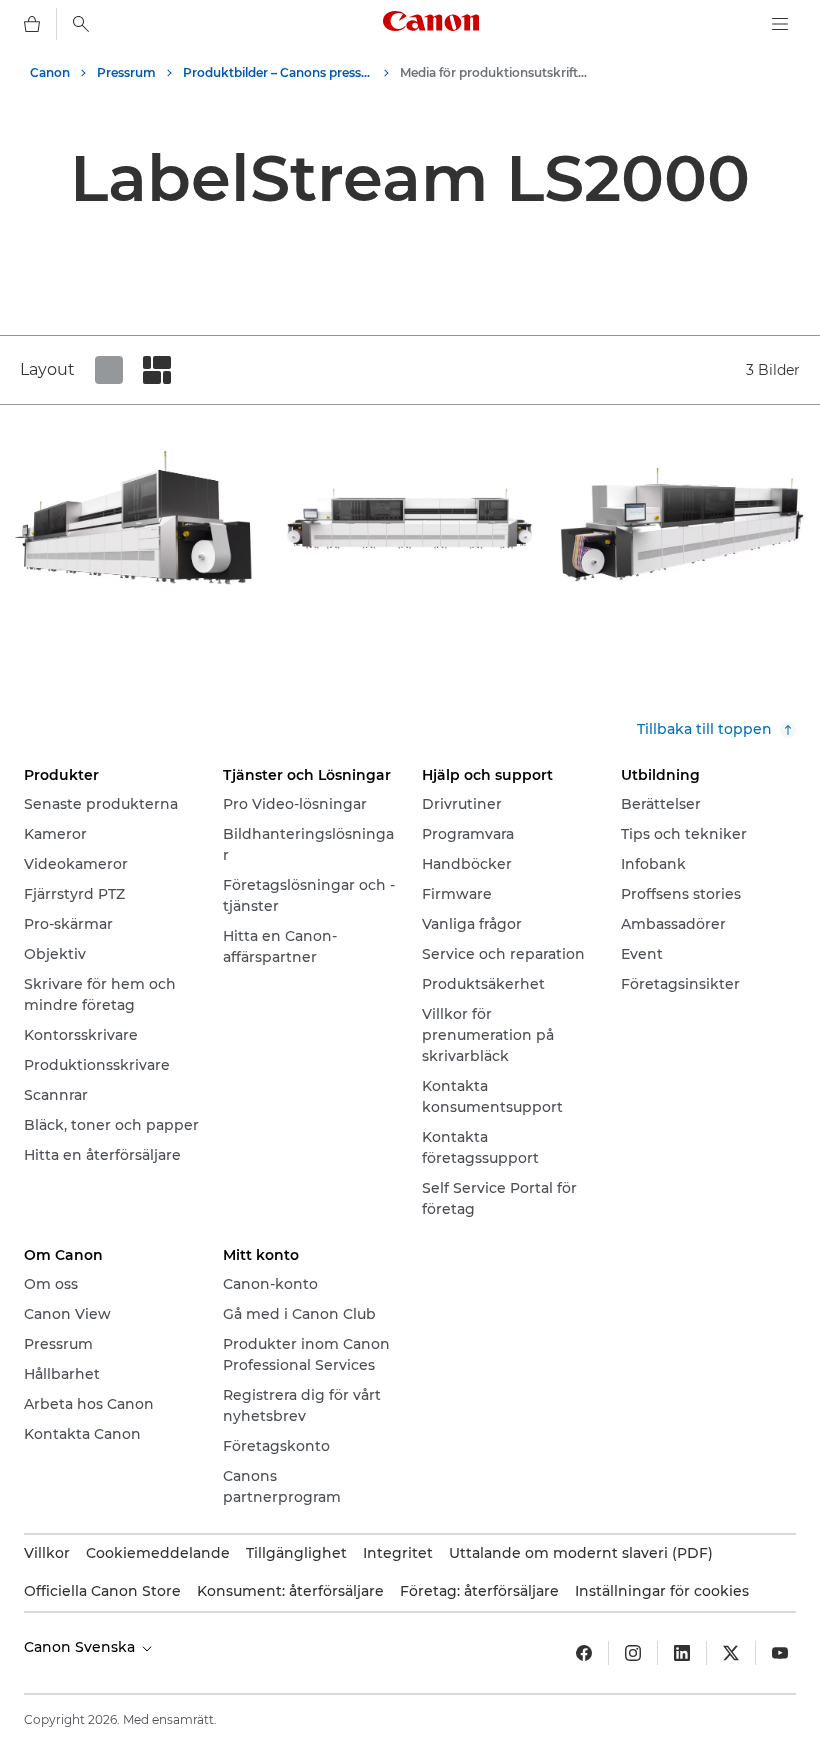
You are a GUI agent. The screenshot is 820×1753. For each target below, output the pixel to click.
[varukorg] (32, 24)
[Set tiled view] (109, 370)
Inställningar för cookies (662, 1591)
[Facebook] (584, 1653)
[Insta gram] (633, 1653)
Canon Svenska (81, 1647)
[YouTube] (780, 1653)
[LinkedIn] (682, 1653)
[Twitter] (731, 1653)
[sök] (81, 24)
